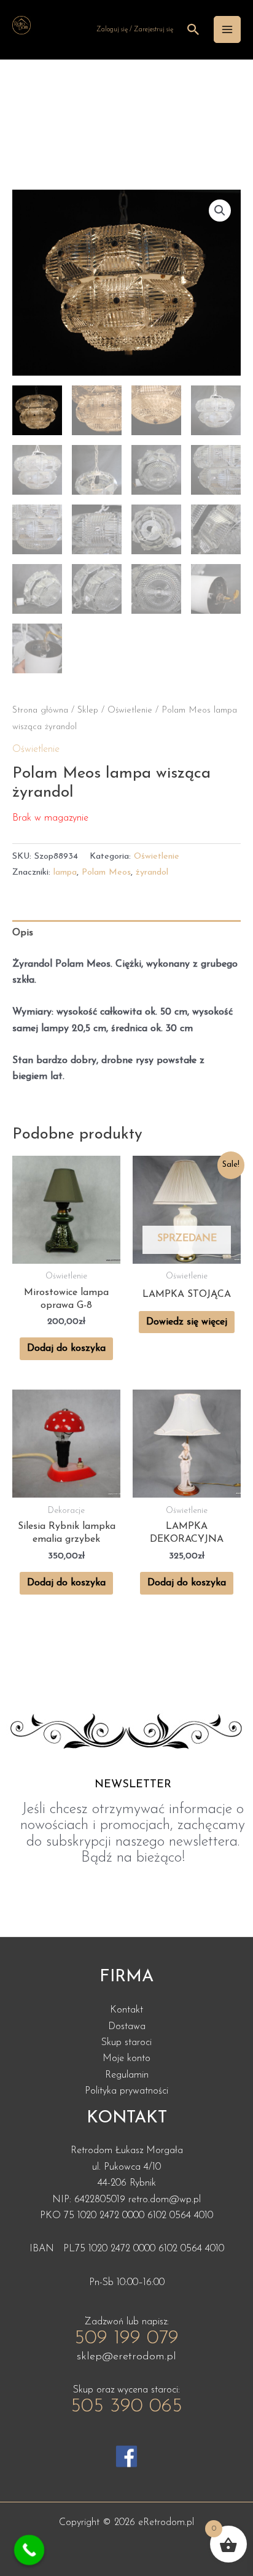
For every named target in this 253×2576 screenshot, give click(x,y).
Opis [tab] (23, 933)
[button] (220, 211)
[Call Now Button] (29, 2550)
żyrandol (152, 872)
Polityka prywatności (126, 2091)
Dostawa (127, 2027)
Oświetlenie (130, 710)
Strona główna (40, 710)
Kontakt (126, 2010)
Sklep (88, 710)
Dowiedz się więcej (187, 1322)
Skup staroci (126, 2043)
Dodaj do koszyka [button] (66, 1348)
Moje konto (126, 2059)
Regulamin (127, 2075)
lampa (65, 872)
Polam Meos (106, 872)
